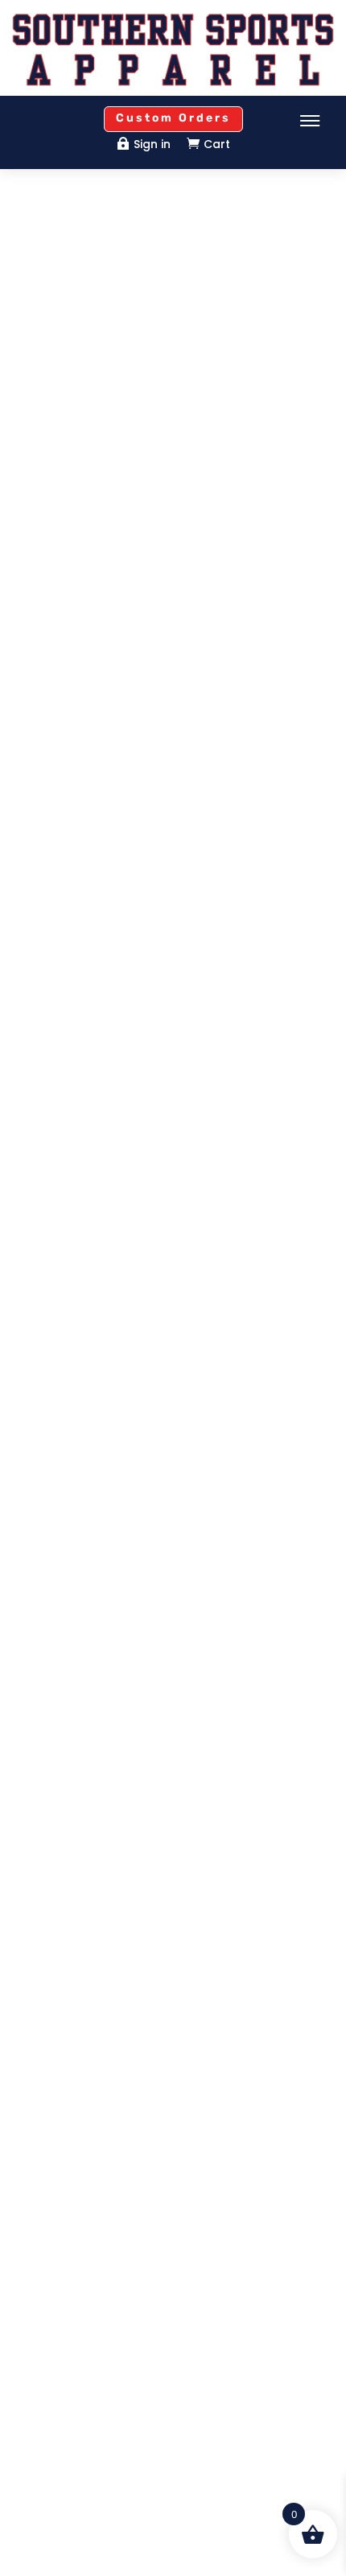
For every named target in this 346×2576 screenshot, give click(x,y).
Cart (217, 144)
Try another (173, 472)
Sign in (152, 144)
